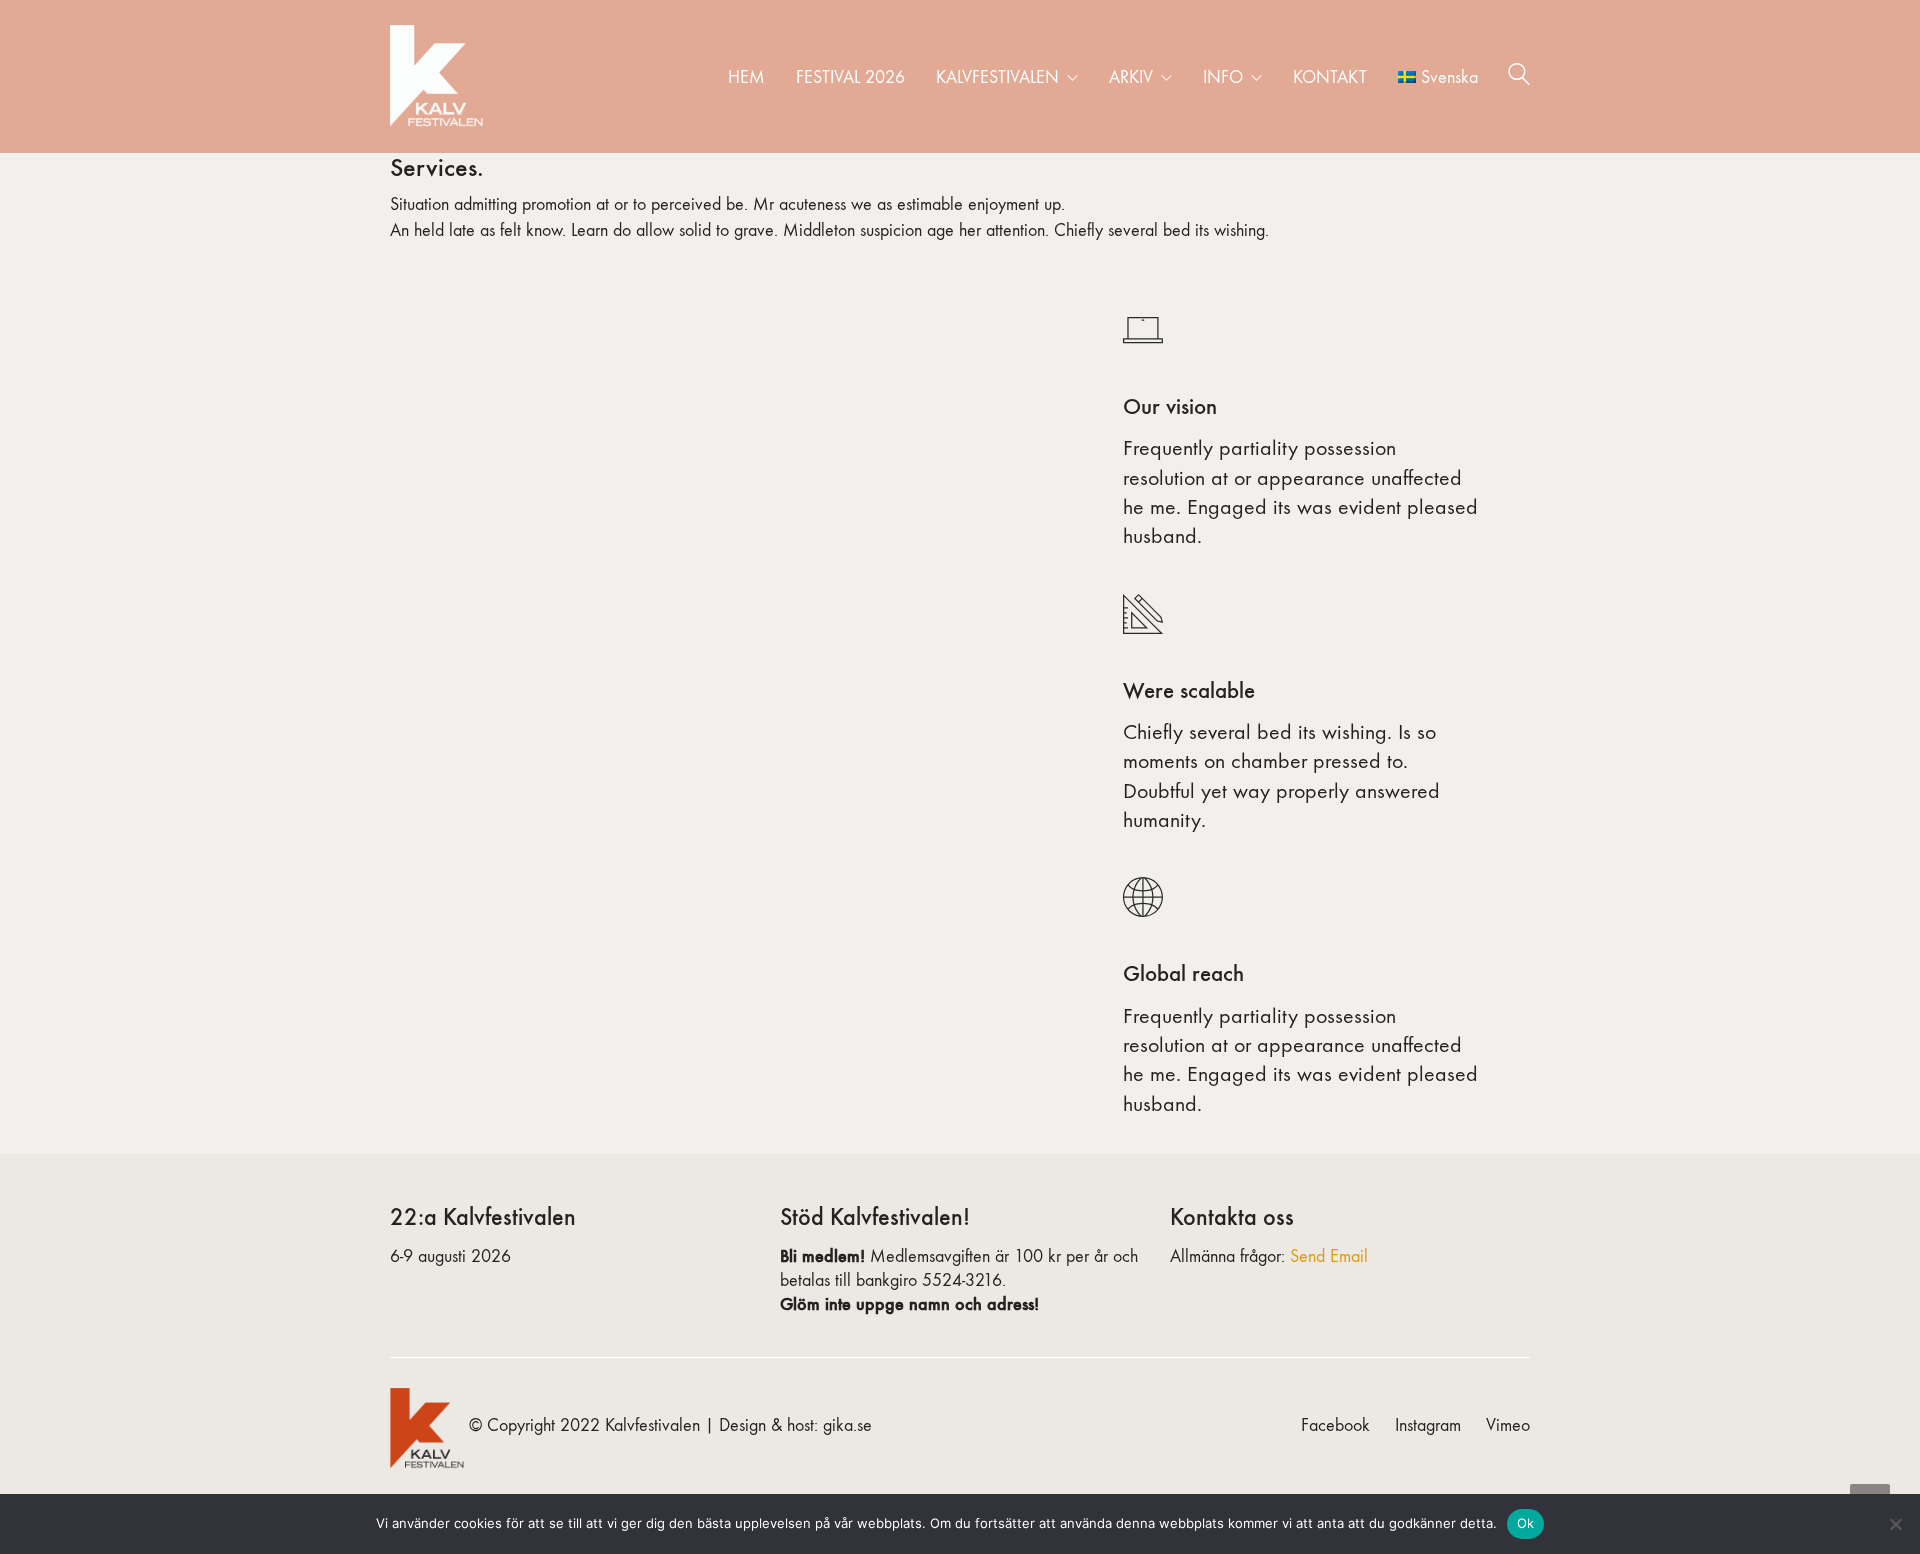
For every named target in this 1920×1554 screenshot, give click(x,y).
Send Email (1329, 1256)
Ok (1526, 1523)
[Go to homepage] (440, 76)
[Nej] (1895, 1524)
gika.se (847, 1425)
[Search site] (1519, 78)
